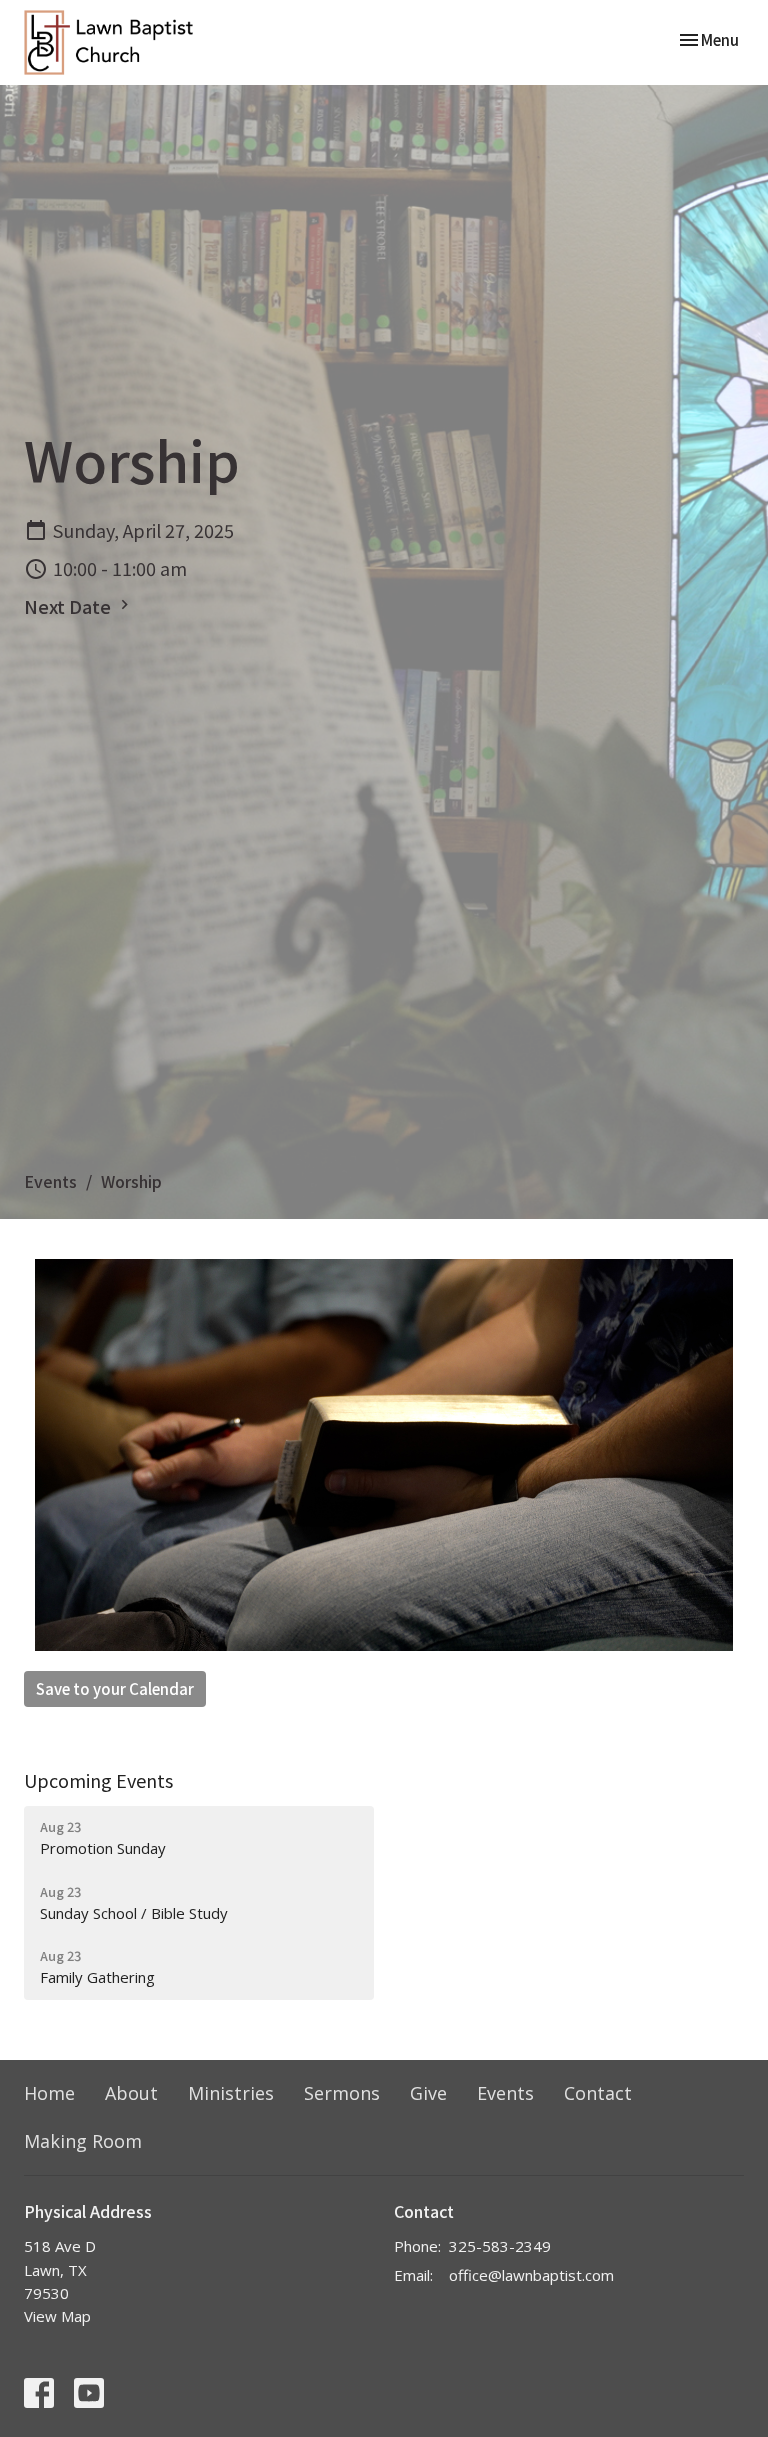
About (131, 2093)
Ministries (231, 2093)
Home (49, 2093)
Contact (598, 2093)
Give (428, 2093)
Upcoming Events (98, 1780)
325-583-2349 (500, 2246)
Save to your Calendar (115, 1688)
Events (50, 1181)
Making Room (83, 2141)
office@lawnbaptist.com (531, 2275)
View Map (57, 2316)
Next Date (69, 606)
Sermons (342, 2093)
